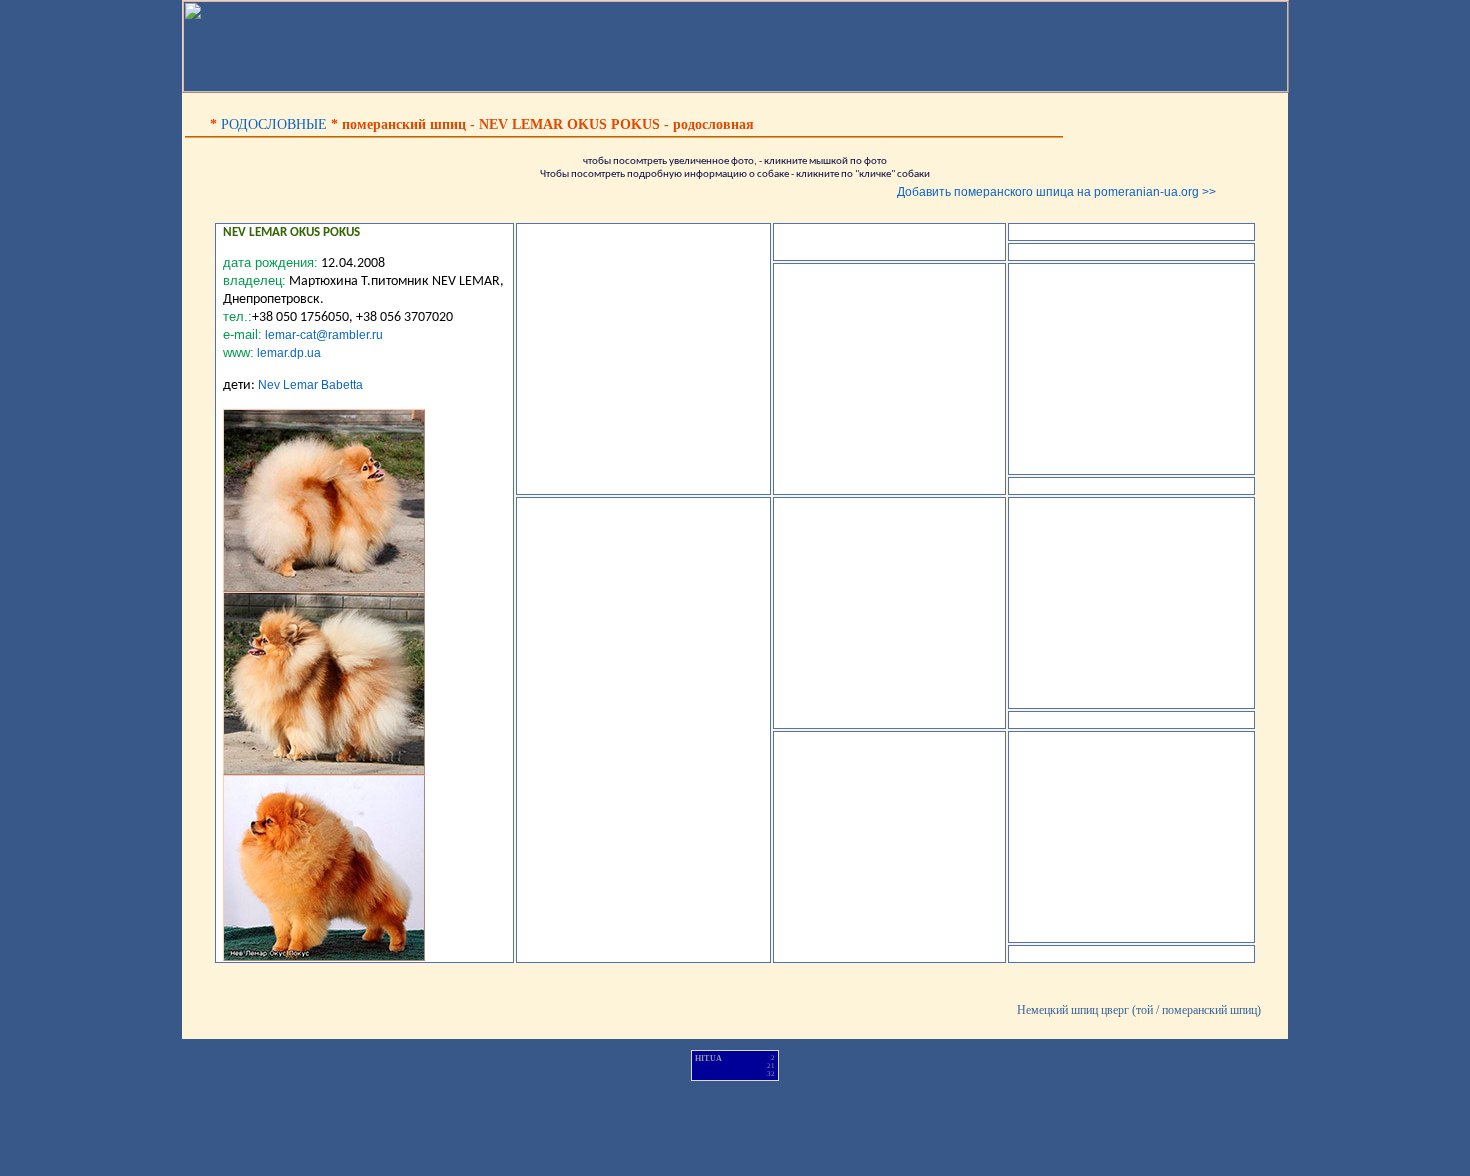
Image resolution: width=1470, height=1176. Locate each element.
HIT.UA (708, 1058)
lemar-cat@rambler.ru (324, 335)
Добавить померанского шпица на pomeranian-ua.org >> (1056, 192)
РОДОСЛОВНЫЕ (274, 124)
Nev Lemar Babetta (310, 385)
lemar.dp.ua (289, 353)
